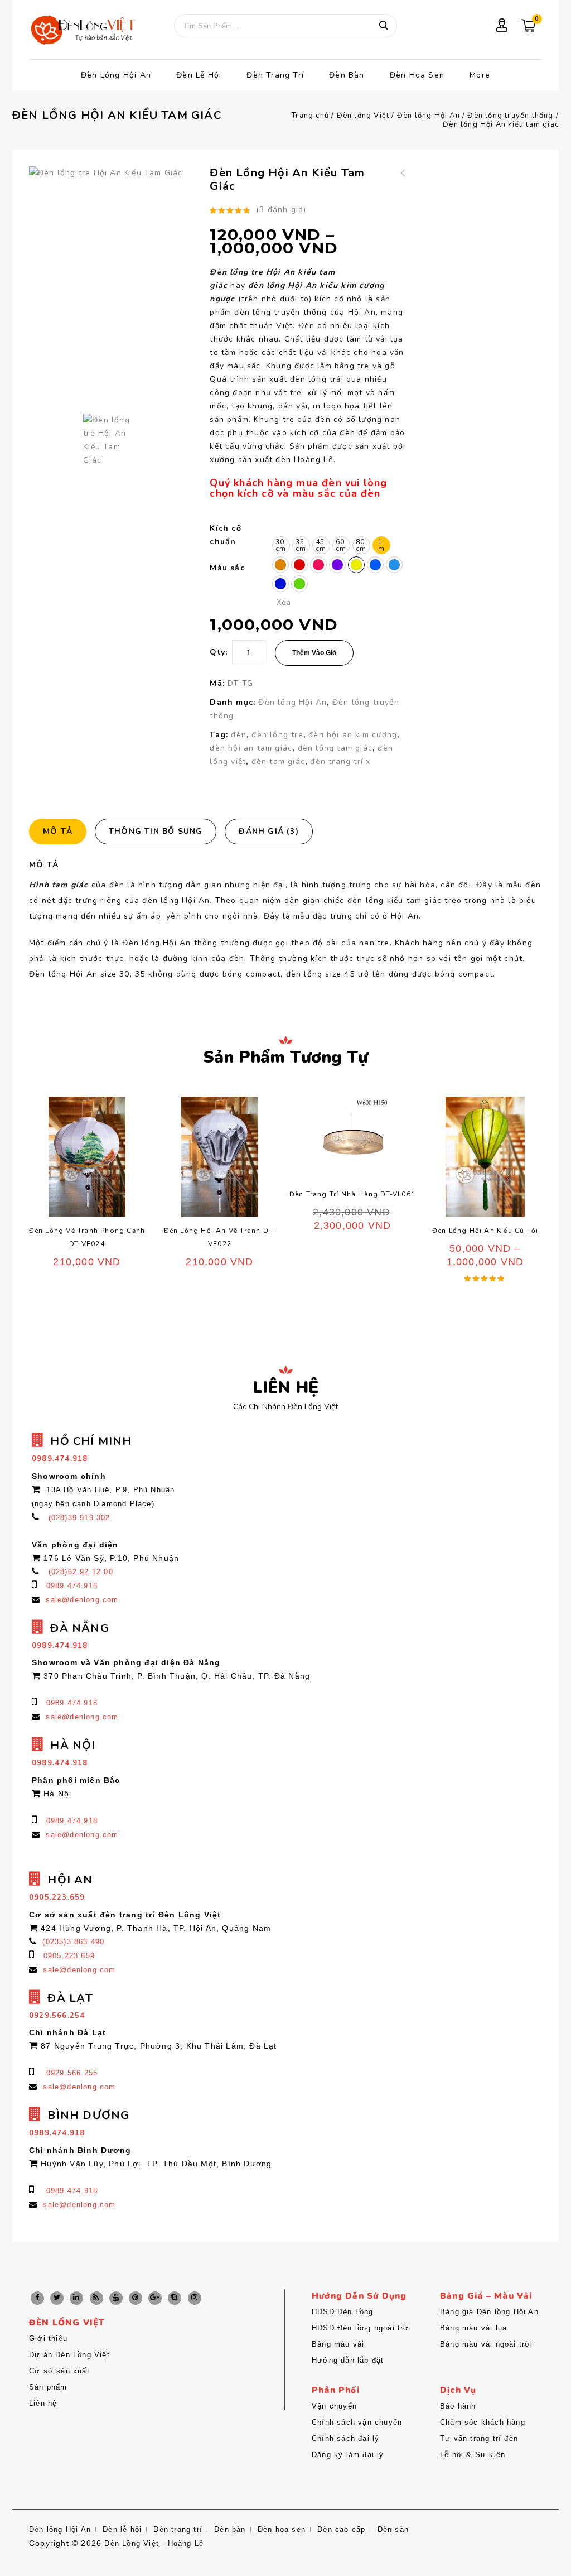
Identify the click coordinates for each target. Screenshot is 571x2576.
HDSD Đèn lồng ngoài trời (362, 2328)
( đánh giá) (281, 210)
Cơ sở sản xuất (59, 2371)
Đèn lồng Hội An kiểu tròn (403, 186)
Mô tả (58, 831)
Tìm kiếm (383, 26)
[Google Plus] (155, 2298)
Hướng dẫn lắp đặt (348, 2360)
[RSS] (96, 2298)
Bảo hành (458, 2406)
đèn (239, 735)
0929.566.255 (72, 2073)
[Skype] (175, 2298)
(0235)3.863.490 (73, 1942)
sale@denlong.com (82, 1600)
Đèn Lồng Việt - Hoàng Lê (154, 2543)
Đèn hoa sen (417, 75)
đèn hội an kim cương (353, 735)
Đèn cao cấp (341, 2529)
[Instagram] (195, 2298)
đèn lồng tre (277, 735)
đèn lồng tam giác (335, 748)
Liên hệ (43, 2403)
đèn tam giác (278, 761)
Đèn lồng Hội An (116, 75)
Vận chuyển (334, 2406)
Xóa (284, 603)
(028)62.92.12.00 (81, 1572)
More (480, 75)
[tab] (62, 832)
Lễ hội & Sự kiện (473, 2455)
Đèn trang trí (275, 75)
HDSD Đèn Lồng (343, 2312)
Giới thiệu (48, 2339)
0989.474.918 (72, 1586)
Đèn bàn (347, 75)
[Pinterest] (136, 2298)
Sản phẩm (48, 2387)
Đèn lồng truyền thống (510, 116)
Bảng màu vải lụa (473, 2328)
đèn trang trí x (340, 761)
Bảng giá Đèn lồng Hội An (489, 2312)
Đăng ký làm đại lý (348, 2455)
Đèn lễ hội (199, 75)
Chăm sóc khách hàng (483, 2422)
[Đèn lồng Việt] (82, 31)
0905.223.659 (69, 1956)
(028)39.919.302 (79, 1518)
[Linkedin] (76, 2298)
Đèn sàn (393, 2529)
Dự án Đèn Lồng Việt (69, 2355)
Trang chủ (310, 116)
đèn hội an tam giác (251, 748)
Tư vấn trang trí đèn (479, 2438)
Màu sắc (227, 568)
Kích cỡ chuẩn (225, 535)
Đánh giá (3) (268, 831)
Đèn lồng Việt (363, 116)
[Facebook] (37, 2298)
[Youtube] (116, 2298)
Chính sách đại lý (345, 2438)
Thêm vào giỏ (314, 653)
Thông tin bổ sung (156, 831)
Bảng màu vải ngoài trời (487, 2344)
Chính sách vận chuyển (357, 2422)
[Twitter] (57, 2298)
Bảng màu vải (338, 2344)
